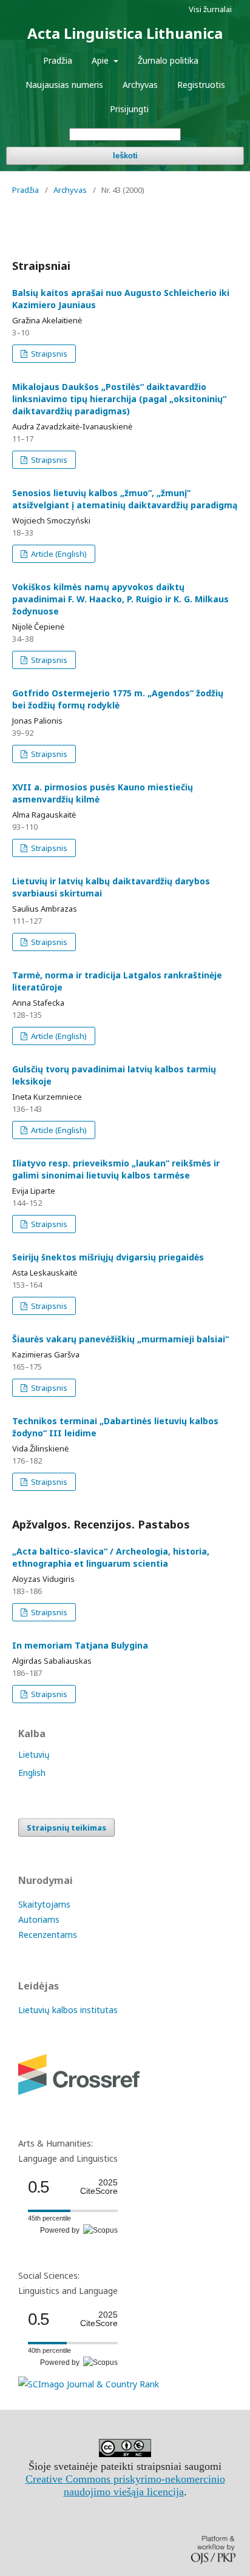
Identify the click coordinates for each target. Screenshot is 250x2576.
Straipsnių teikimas (66, 1828)
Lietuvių (34, 1754)
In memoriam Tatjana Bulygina (80, 1645)
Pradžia (58, 60)
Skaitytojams (44, 1904)
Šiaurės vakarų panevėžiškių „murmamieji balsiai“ (120, 1339)
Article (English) (58, 554)
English (32, 1773)
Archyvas (140, 85)
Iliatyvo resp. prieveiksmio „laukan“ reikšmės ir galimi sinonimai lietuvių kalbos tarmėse (116, 1169)
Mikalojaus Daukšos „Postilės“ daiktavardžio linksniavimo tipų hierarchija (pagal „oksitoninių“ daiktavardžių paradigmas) (119, 399)
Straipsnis (48, 354)
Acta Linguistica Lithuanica (125, 33)
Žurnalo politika (168, 60)
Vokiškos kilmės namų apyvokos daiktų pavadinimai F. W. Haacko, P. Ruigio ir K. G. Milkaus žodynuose (120, 599)
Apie (101, 60)
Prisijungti (129, 109)
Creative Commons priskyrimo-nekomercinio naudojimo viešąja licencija (125, 2485)
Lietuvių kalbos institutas (68, 2010)
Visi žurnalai (210, 9)
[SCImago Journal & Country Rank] (89, 2384)
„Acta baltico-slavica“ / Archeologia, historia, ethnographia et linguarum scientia (111, 1557)
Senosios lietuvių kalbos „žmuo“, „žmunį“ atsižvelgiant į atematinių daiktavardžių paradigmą (125, 499)
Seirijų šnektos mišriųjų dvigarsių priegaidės (108, 1257)
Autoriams (39, 1919)
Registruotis (201, 85)
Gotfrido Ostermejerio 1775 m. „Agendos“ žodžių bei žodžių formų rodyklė (118, 699)
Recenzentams (48, 1935)
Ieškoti (125, 156)
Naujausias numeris (64, 85)
